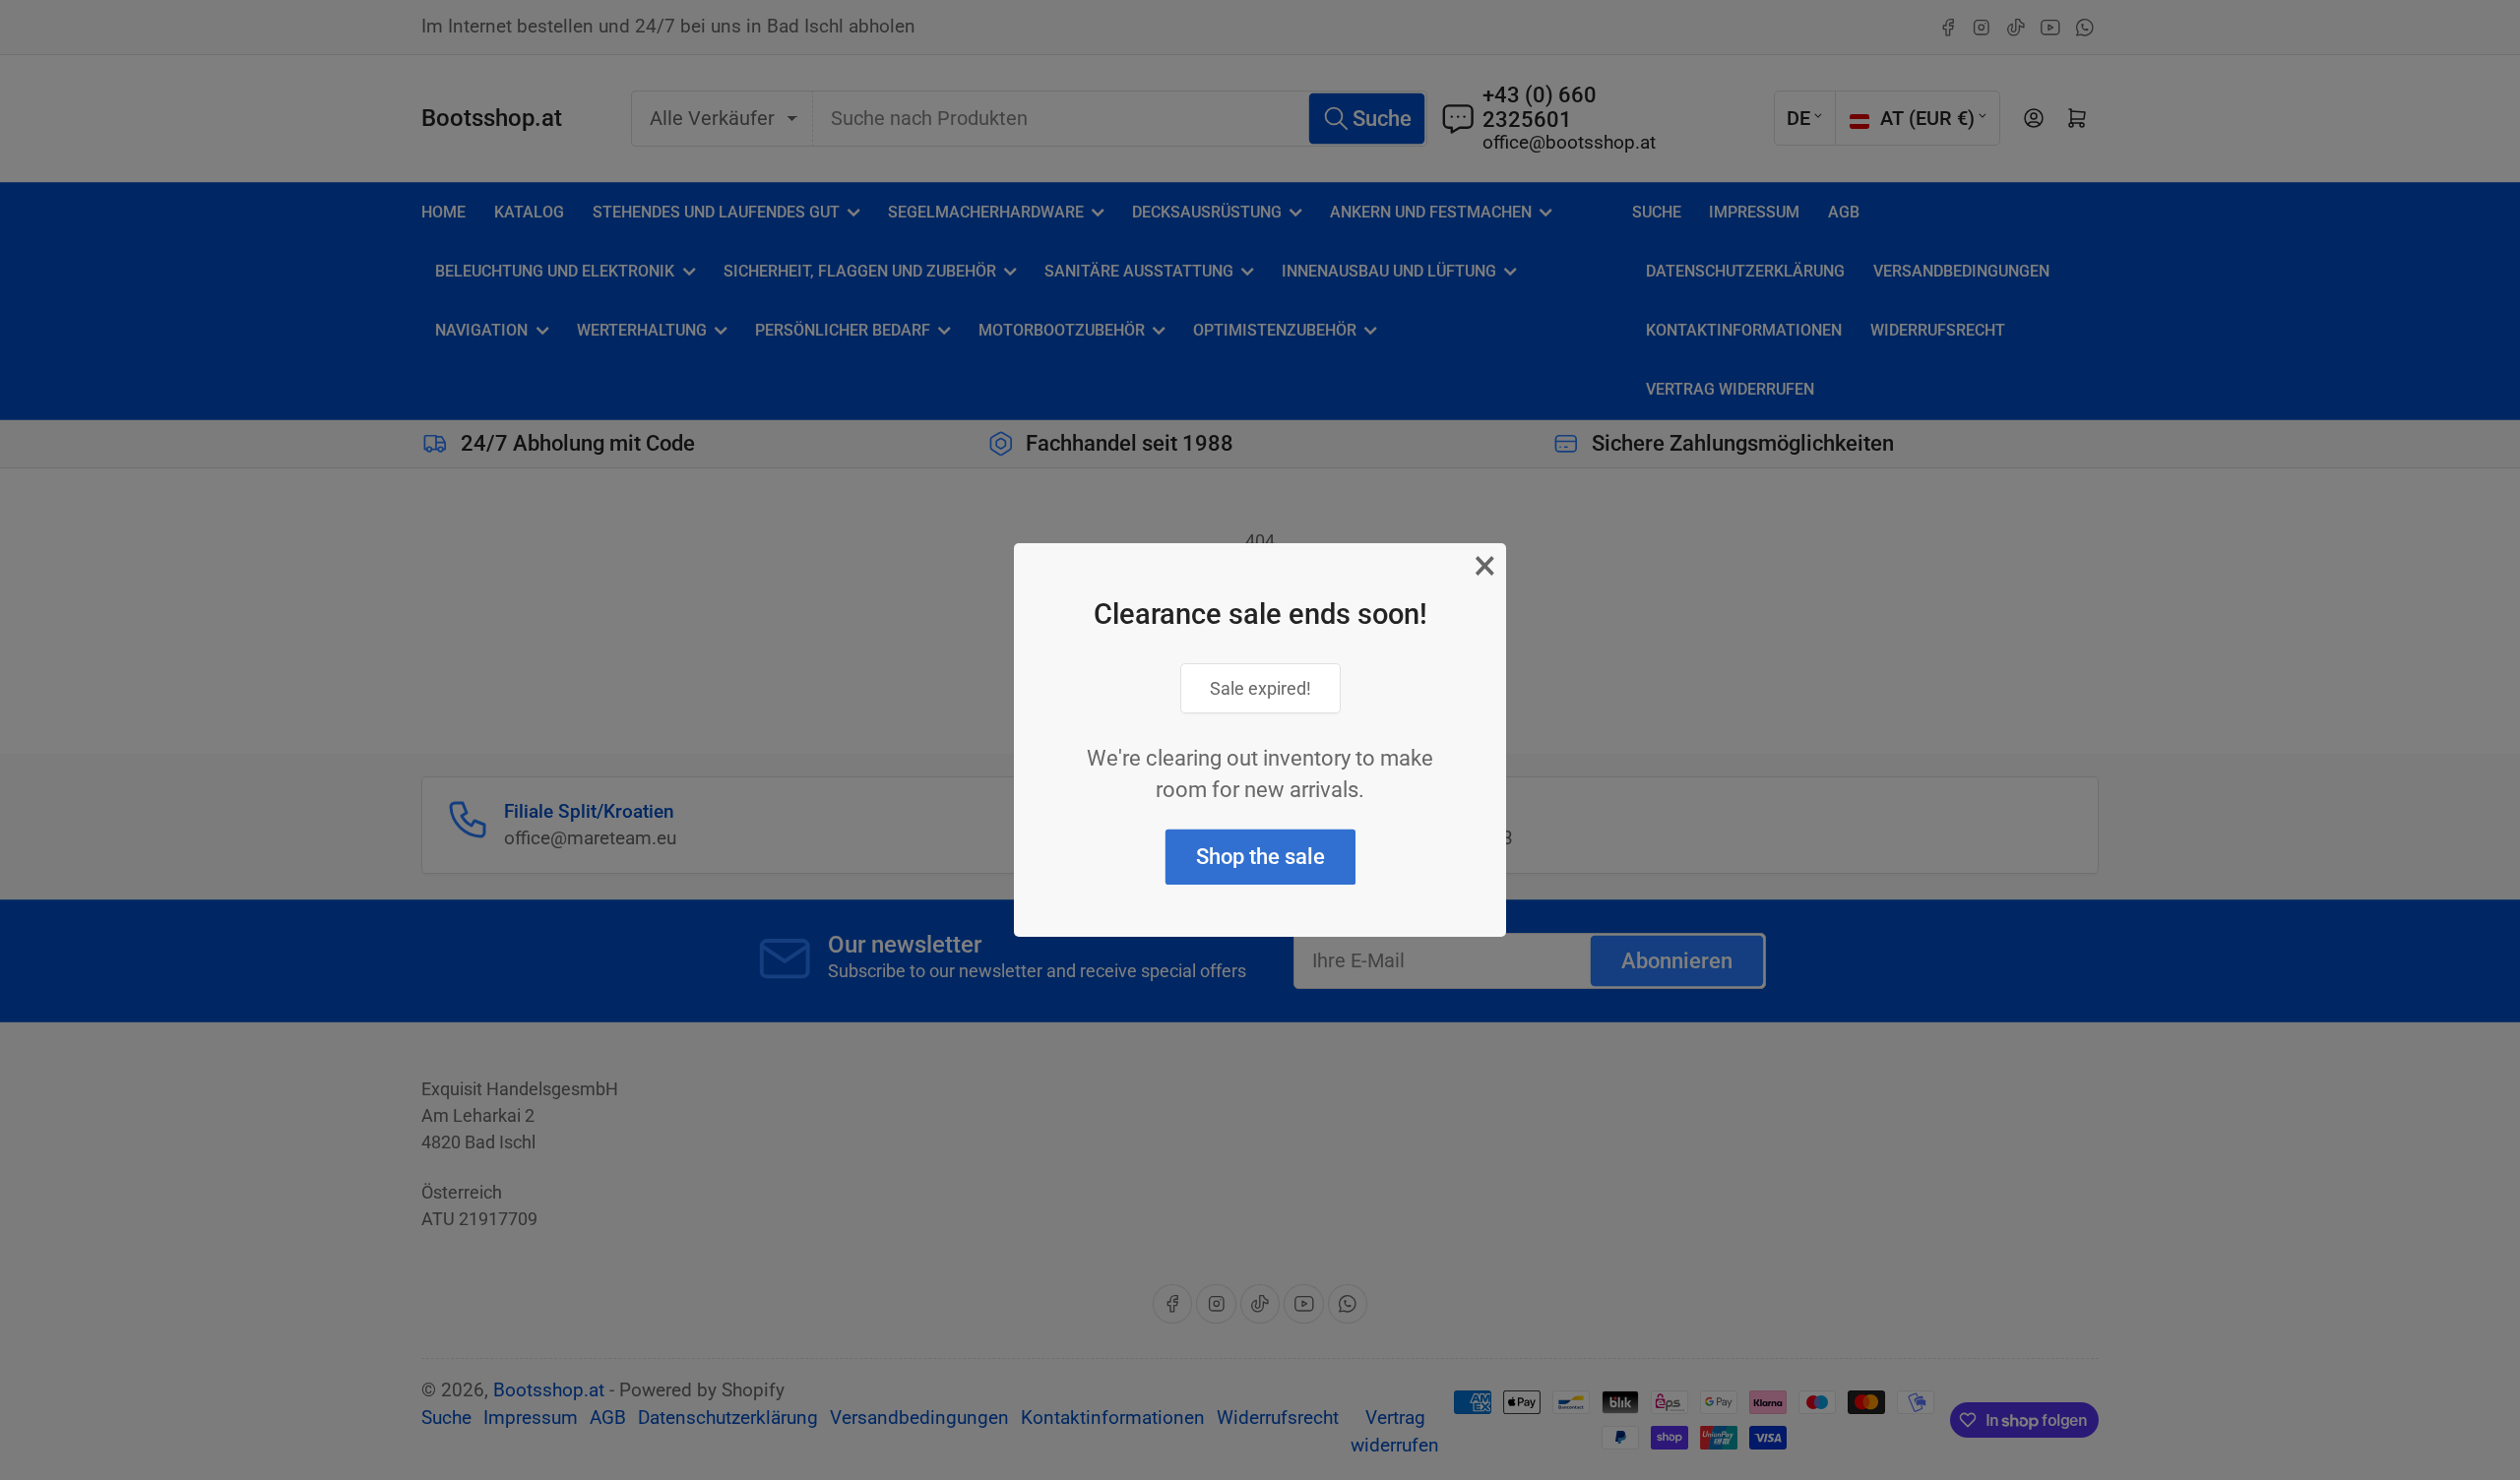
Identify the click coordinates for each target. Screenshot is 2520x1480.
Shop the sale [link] (1260, 857)
